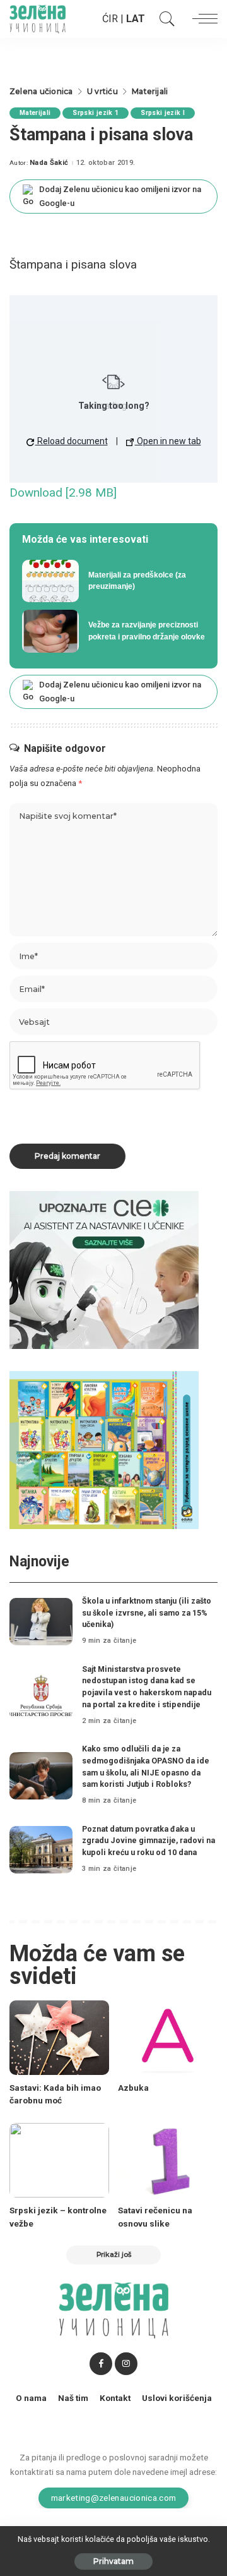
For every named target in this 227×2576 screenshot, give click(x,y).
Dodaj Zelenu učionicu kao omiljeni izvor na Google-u (120, 196)
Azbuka (133, 2088)
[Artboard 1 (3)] (104, 1269)
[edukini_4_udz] (104, 1449)
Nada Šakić (49, 163)
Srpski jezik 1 (96, 113)
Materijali (35, 113)
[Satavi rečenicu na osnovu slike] (168, 2161)
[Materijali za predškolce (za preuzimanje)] (113, 581)
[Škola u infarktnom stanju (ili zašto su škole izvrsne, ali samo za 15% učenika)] (41, 1622)
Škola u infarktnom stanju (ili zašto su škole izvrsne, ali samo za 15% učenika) (147, 1612)
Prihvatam (113, 2561)
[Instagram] (126, 2364)
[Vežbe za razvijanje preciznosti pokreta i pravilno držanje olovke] (113, 631)
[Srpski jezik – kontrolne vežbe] (59, 2161)
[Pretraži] (164, 19)
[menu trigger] (202, 19)
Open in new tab (168, 441)
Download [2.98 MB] (63, 493)
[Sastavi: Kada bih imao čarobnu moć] (59, 2038)
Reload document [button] (72, 441)
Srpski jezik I (163, 113)
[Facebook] (101, 2364)
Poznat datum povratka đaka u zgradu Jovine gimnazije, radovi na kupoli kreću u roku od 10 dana (148, 1841)
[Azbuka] (168, 2038)
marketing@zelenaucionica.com (114, 2498)
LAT (136, 19)
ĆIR (110, 19)
